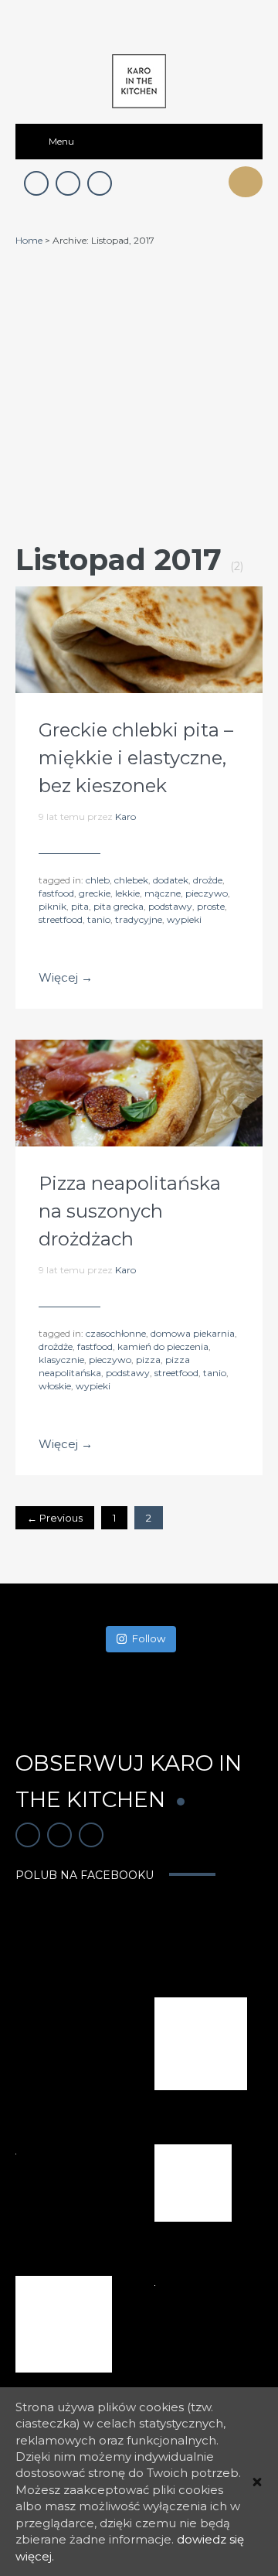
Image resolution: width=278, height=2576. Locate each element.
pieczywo (207, 893)
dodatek (171, 880)
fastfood (56, 893)
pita (80, 906)
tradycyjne (139, 919)
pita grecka (119, 906)
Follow (149, 1638)
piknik (53, 906)
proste (211, 906)
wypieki (184, 919)
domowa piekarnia (193, 1333)
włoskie (55, 1386)
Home (29, 240)
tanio (99, 919)
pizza (148, 1360)
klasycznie (61, 1360)
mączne (163, 893)
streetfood (61, 919)
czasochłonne (116, 1333)
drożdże (56, 1346)
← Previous (55, 1518)
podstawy (170, 906)
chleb (98, 880)
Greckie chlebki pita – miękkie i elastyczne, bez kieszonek (136, 758)
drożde (208, 880)
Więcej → (66, 977)
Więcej (139, 640)
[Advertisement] (139, 394)
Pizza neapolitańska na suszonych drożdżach (130, 1211)
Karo (125, 817)
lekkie (127, 893)
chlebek (131, 880)
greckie (95, 893)
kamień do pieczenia (163, 1346)
